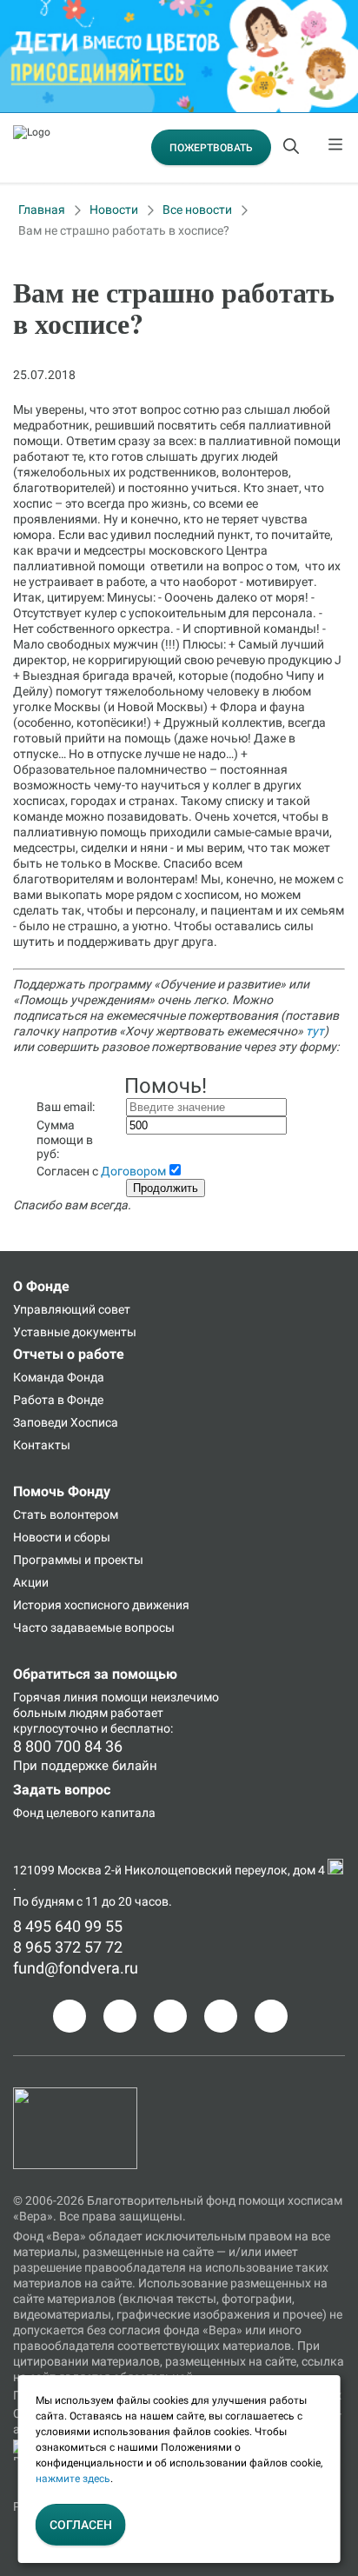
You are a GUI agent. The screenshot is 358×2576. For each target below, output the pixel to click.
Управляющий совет (72, 1309)
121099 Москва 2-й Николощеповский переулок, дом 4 (170, 1870)
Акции (31, 1582)
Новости (114, 210)
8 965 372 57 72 (68, 1947)
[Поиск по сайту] (293, 148)
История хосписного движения (101, 1605)
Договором (133, 1171)
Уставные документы (75, 1332)
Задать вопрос (62, 1790)
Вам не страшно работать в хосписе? (124, 230)
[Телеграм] (70, 2016)
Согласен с (101, 1171)
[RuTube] (271, 2016)
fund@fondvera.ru (76, 1968)
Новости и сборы (62, 1537)
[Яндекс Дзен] (221, 2016)
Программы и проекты (78, 1560)
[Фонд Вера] (75, 2095)
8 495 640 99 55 (68, 1926)
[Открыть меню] (336, 148)
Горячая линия (56, 1697)
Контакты (42, 1445)
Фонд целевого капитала (84, 1813)
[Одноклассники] (120, 2016)
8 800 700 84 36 (68, 1746)
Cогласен (81, 2525)
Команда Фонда (59, 1377)
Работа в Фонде (58, 1400)
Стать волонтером (66, 1514)
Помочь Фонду (62, 1491)
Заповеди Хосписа (66, 1422)
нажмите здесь (73, 2479)
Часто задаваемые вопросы (94, 1627)
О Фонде (41, 1286)
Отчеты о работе (69, 1354)
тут (315, 1031)
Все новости (197, 210)
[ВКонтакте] (170, 2016)
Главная (42, 210)
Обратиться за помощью (95, 1674)
